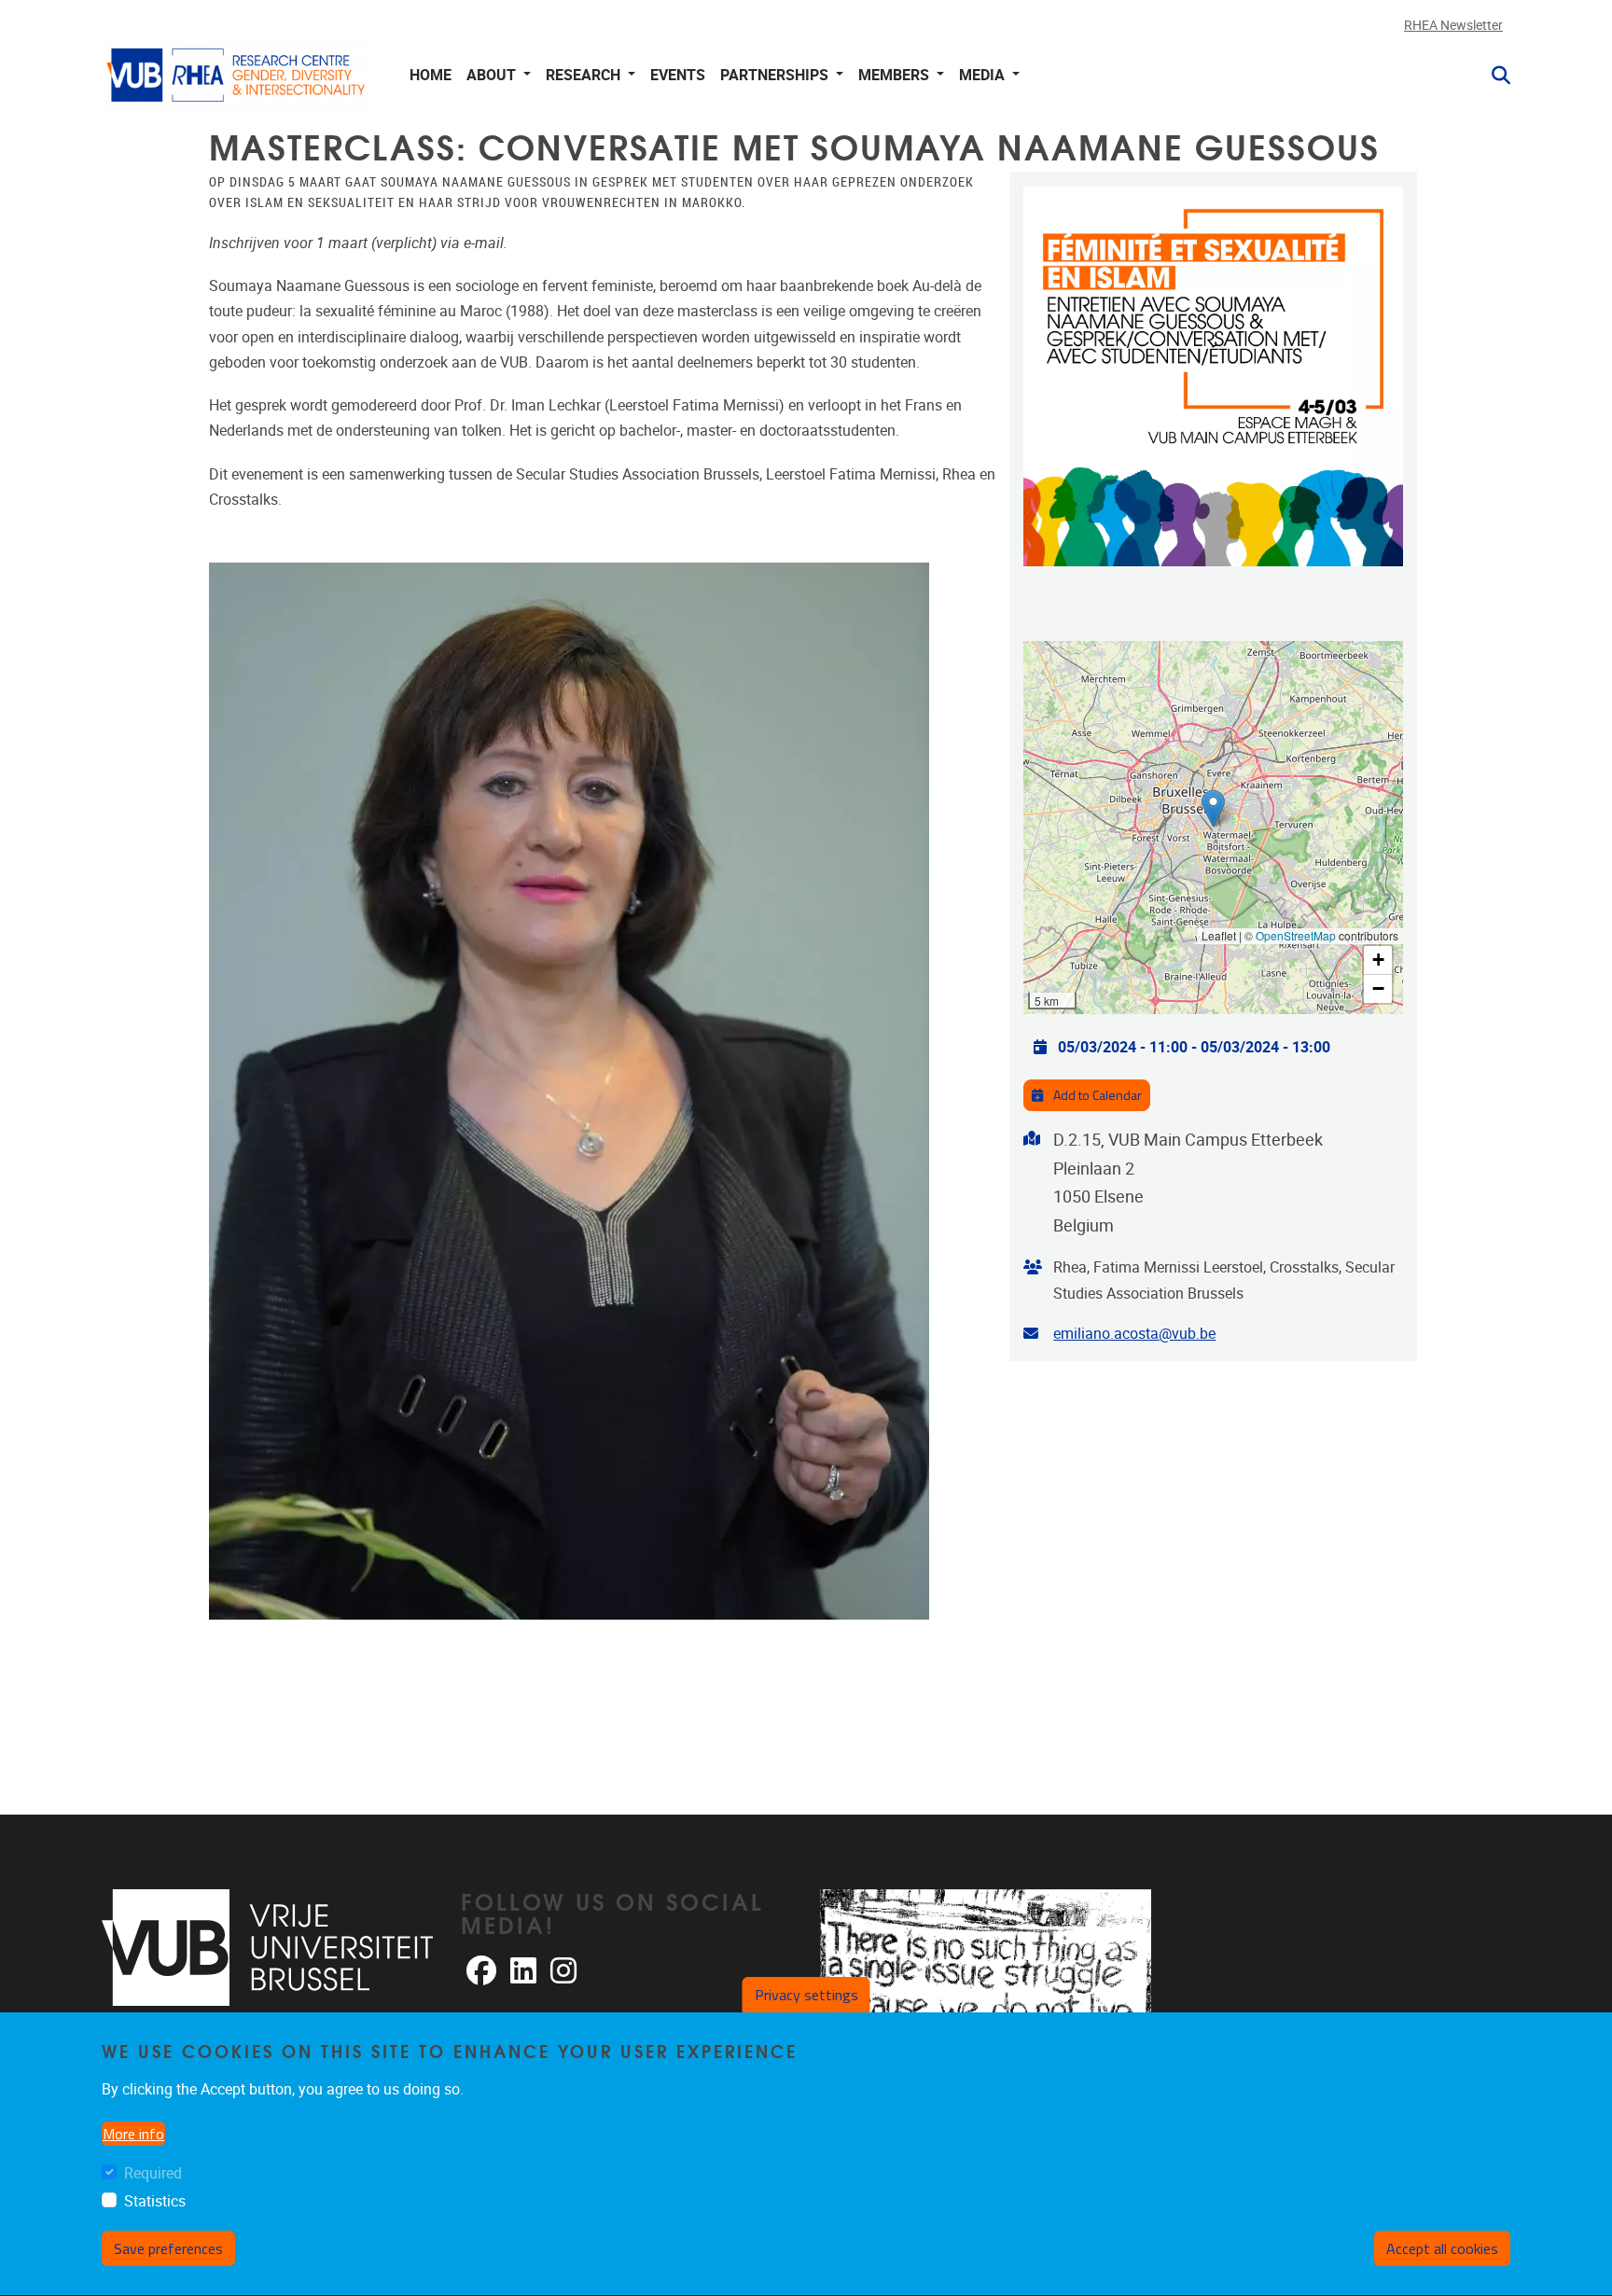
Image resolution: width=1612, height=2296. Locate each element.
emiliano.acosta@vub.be (1134, 1334)
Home (431, 75)
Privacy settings (806, 1995)
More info (133, 2135)
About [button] (493, 75)
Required (153, 2174)
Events (678, 75)
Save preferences (168, 2248)
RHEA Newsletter (1453, 26)
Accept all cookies (1442, 2248)
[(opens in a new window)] (267, 1948)
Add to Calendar (1096, 1095)
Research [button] (585, 75)
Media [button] (984, 75)
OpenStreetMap (1296, 935)
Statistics (155, 2201)
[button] (1494, 76)
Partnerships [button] (776, 75)
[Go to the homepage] (237, 75)
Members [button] (896, 75)
